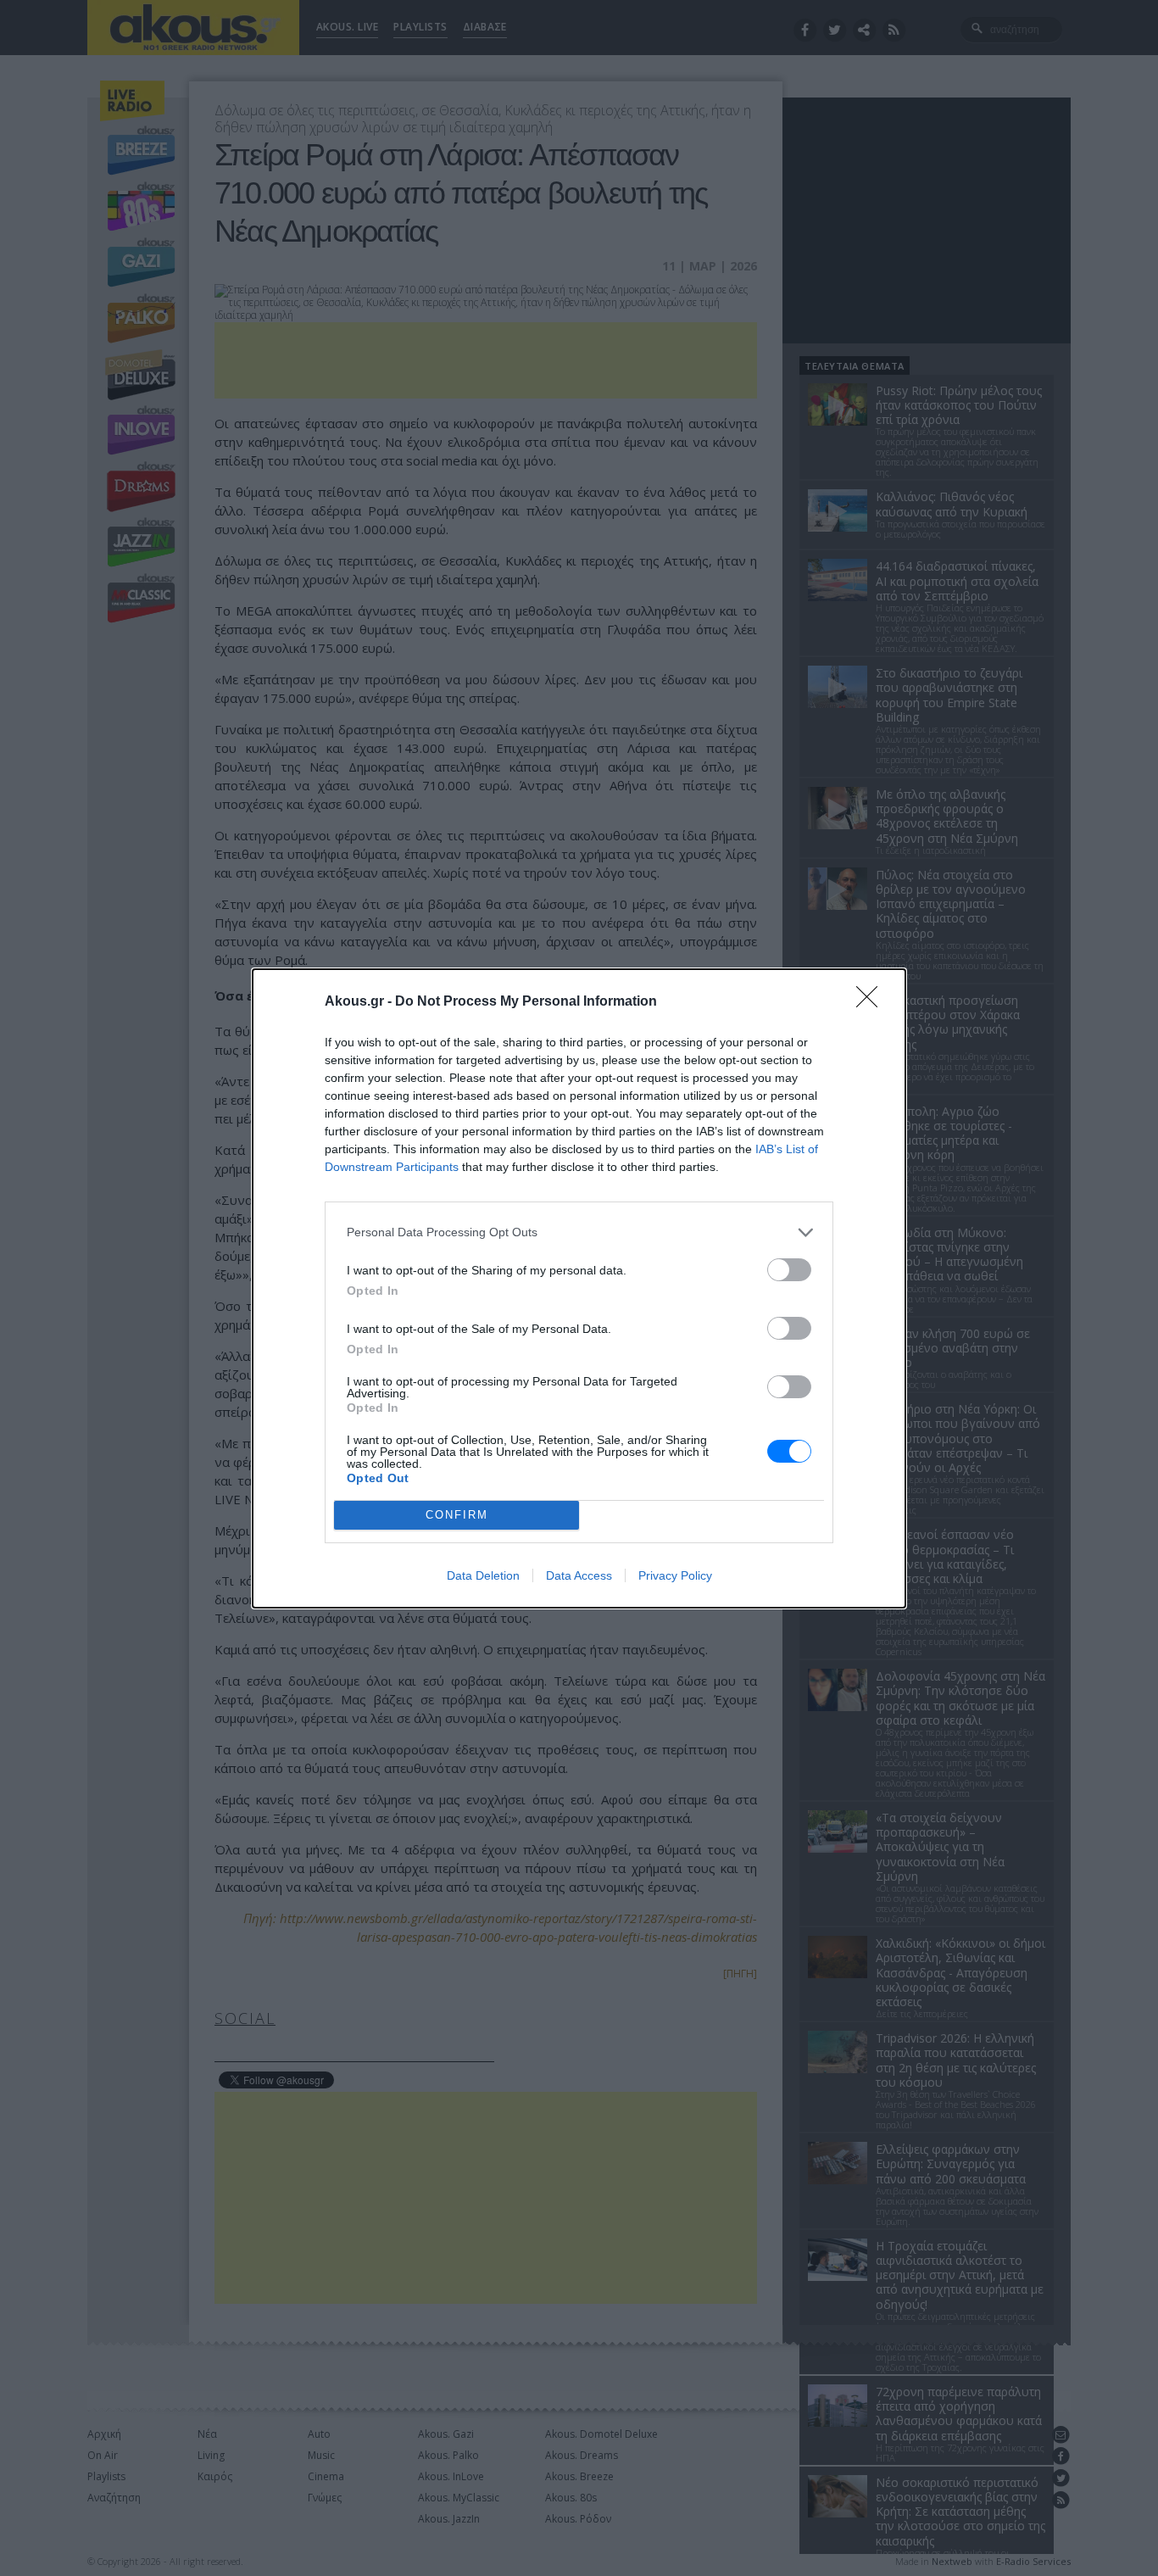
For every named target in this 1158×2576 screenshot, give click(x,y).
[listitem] (579, 1232)
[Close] (872, 1002)
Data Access (579, 1575)
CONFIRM (457, 1515)
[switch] (789, 1270)
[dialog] (579, 1288)
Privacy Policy (675, 1575)
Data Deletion (483, 1575)
